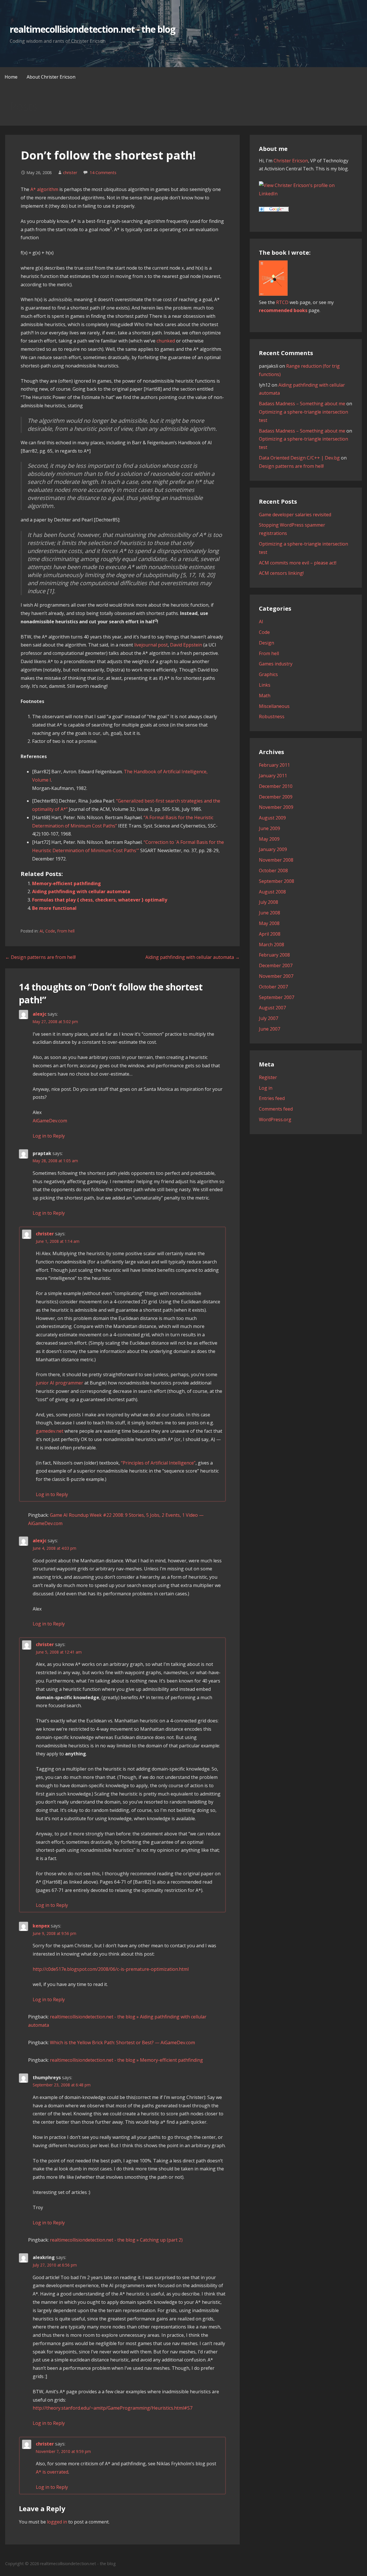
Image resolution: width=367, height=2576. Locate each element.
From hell (66, 931)
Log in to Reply (49, 1136)
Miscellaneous (274, 706)
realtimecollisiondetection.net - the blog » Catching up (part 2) (116, 2240)
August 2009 (272, 818)
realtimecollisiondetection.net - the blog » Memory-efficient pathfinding (126, 2060)
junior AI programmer (59, 1383)
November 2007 (276, 976)
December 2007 (276, 965)
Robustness (272, 716)
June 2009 (270, 828)
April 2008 (270, 934)
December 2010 (276, 786)
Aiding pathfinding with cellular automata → (193, 957)
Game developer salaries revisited (295, 515)
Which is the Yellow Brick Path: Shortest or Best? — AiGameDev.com (122, 2043)
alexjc (40, 1014)
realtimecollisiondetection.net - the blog (93, 29)
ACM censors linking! (281, 573)
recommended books (283, 310)
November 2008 (276, 860)
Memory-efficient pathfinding (67, 883)
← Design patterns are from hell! (40, 957)
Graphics (268, 674)
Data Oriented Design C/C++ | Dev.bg (299, 458)
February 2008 (274, 955)
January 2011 (273, 776)
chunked (166, 341)
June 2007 (270, 1029)
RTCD (282, 302)
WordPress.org (275, 1119)
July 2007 (269, 1018)
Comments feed (276, 1109)
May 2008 (269, 923)
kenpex (41, 1926)
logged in (57, 2522)
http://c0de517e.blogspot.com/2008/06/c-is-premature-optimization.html (111, 1969)
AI (41, 931)
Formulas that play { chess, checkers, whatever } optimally (100, 900)
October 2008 (273, 871)
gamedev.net (50, 1431)
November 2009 (276, 807)
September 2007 (277, 997)
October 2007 (273, 987)
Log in (266, 1088)
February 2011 (274, 765)
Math (265, 696)
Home (11, 77)
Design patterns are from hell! (291, 466)
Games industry (276, 664)
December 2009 (276, 797)
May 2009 (269, 839)
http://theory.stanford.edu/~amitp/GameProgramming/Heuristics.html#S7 (113, 2408)
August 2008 (272, 892)
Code (50, 931)
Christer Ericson (291, 161)
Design (267, 643)
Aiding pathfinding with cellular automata (81, 891)
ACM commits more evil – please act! (298, 563)
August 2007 (272, 1008)
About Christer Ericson (51, 77)
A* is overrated (52, 2472)
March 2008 (272, 945)
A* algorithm (44, 189)
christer (70, 173)
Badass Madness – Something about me (302, 404)
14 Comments (103, 173)
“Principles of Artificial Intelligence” (158, 1463)
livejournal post (151, 645)
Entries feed (272, 1098)
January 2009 (273, 849)
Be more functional (54, 908)
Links (265, 685)
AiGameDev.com (50, 1121)
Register (268, 1077)
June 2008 (270, 913)
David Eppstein (186, 645)
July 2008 (269, 902)
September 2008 (277, 881)
